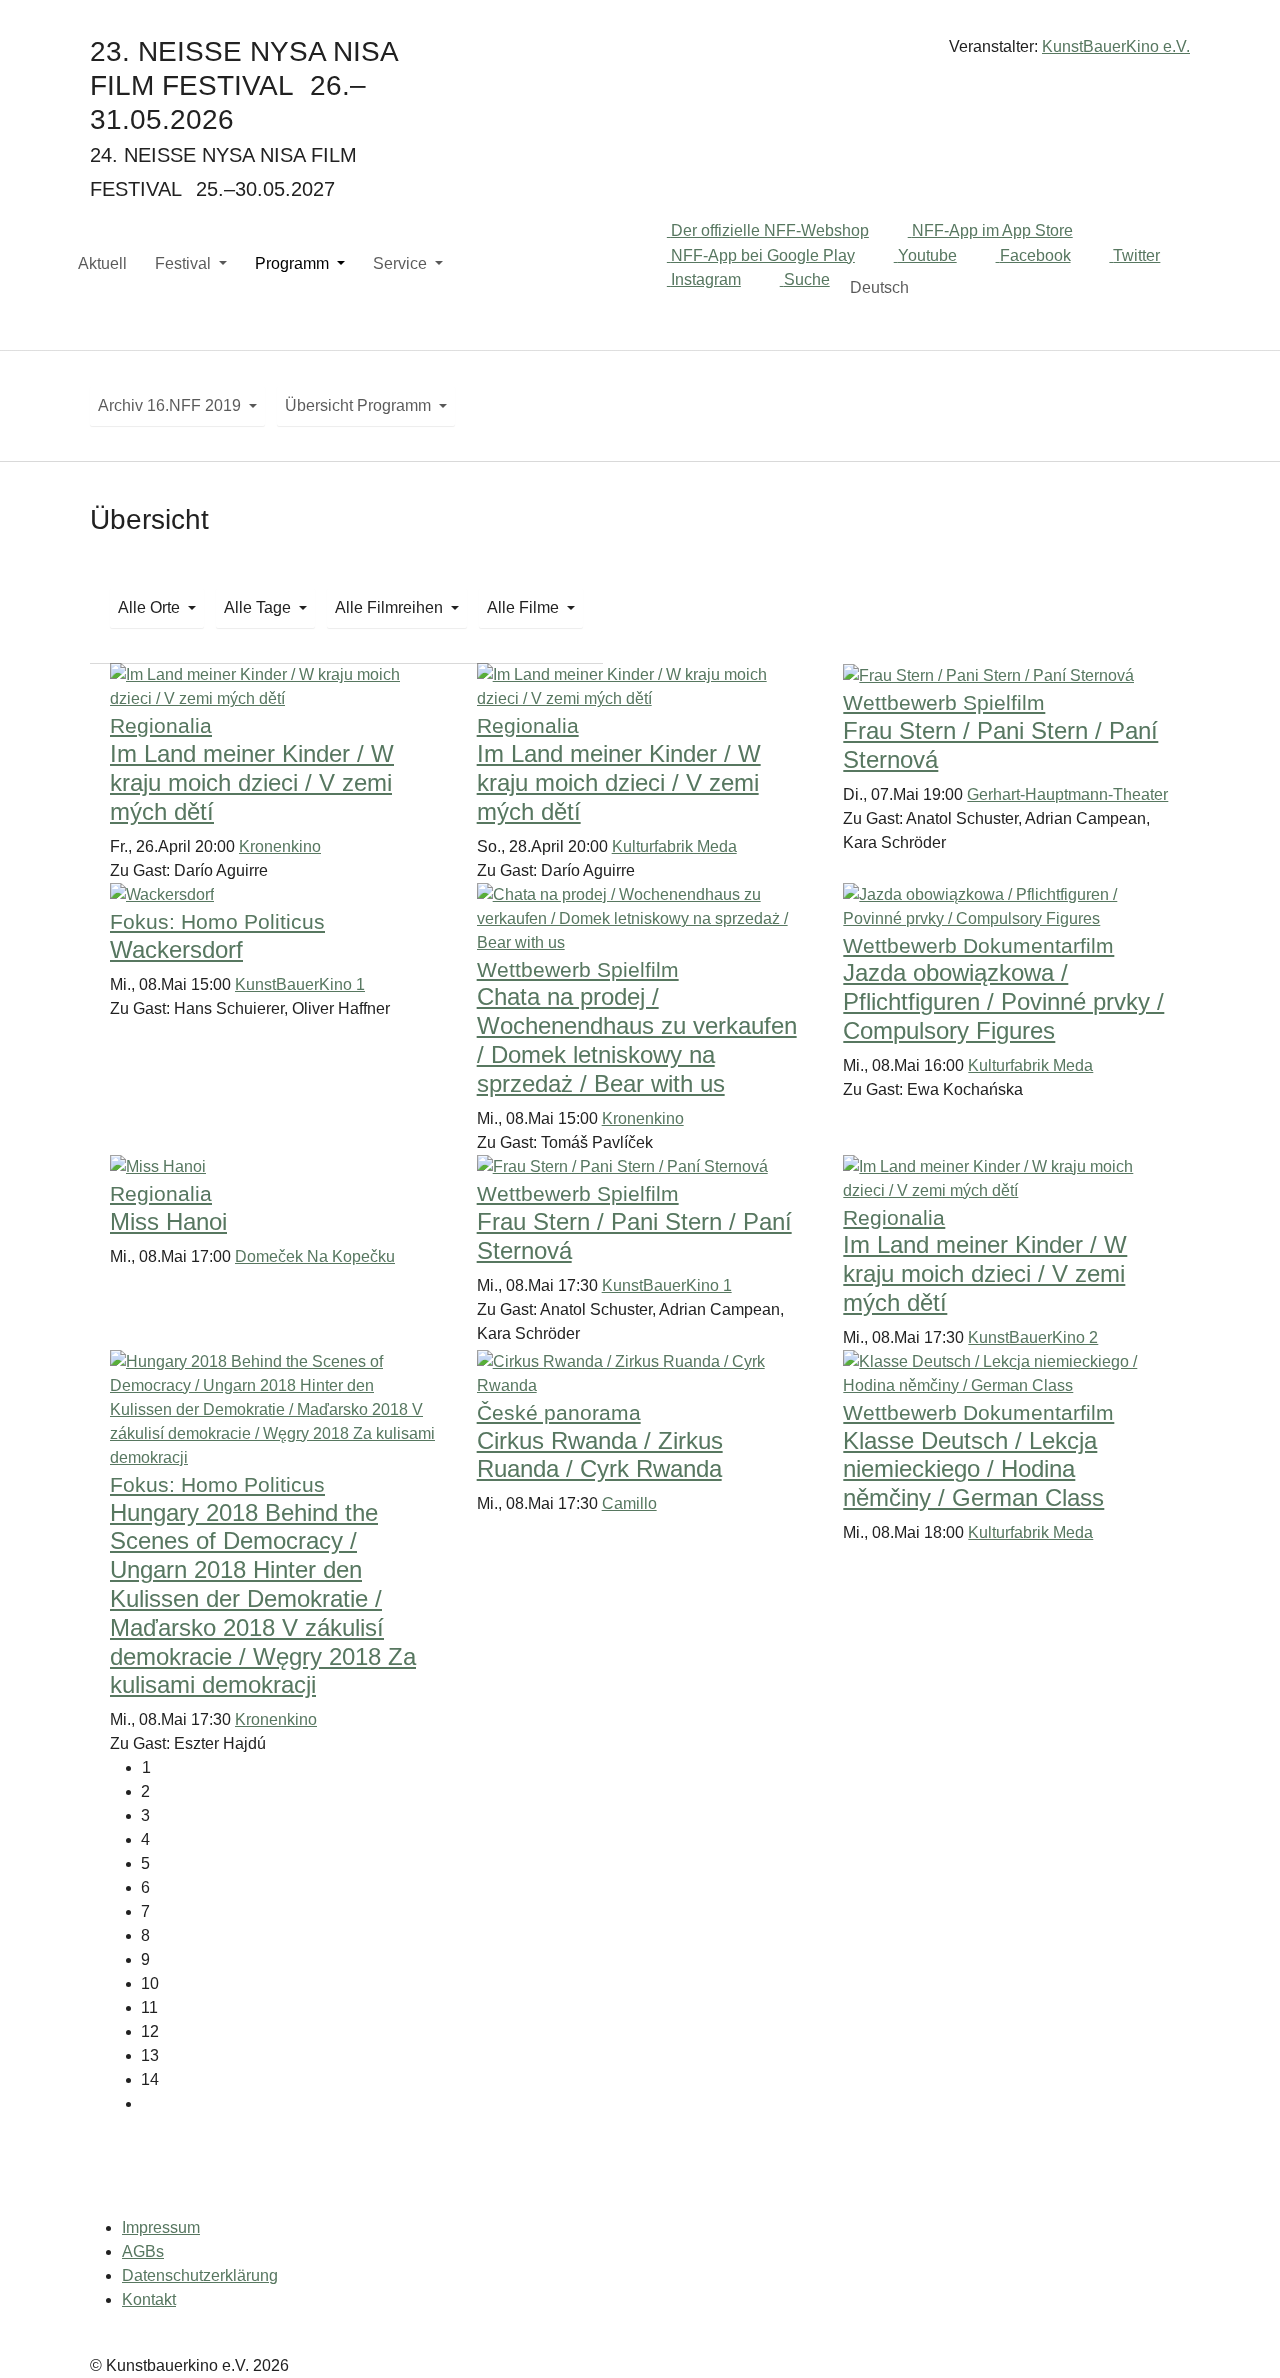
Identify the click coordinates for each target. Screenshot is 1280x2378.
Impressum (161, 2227)
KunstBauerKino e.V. (1116, 46)
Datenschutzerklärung (200, 2275)
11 (149, 2007)
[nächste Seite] (655, 2104)
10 (150, 1983)
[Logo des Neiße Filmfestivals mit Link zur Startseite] (640, 54)
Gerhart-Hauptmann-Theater (1067, 794)
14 (150, 2079)
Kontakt (149, 2299)
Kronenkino (280, 846)
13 (150, 2055)
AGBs (143, 2251)
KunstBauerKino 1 (300, 984)
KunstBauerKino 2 (1033, 1337)
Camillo (629, 1503)
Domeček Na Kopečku (315, 1256)
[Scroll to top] (1236, 2334)
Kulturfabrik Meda (674, 846)
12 (150, 2031)
